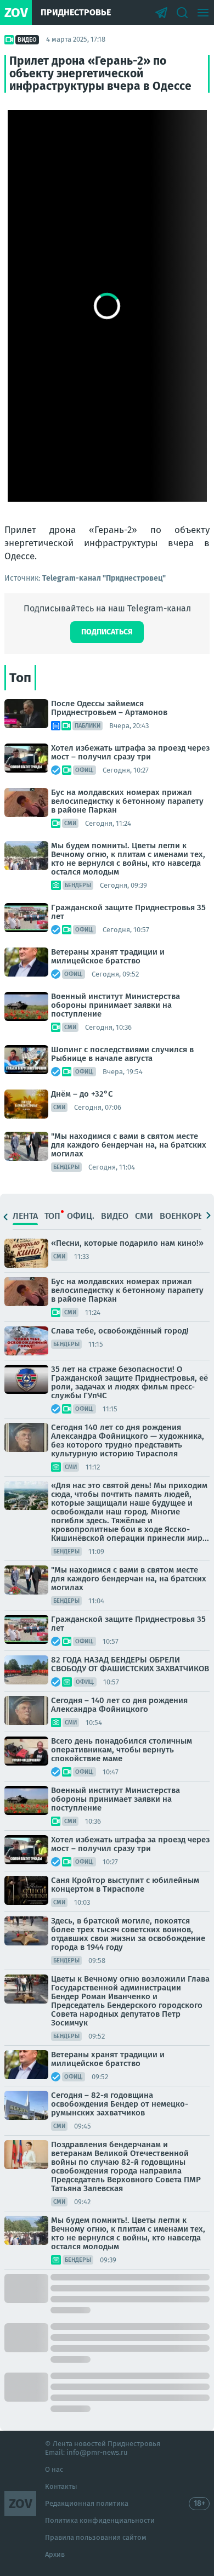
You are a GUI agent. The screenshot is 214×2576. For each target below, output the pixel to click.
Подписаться (107, 632)
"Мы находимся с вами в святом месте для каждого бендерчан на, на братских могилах (129, 1145)
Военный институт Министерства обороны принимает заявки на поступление (116, 1005)
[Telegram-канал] (161, 13)
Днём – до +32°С (82, 1094)
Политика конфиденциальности (100, 2520)
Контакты (61, 2486)
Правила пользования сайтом (96, 2537)
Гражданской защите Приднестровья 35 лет (128, 912)
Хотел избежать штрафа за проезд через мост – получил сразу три (130, 752)
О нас (54, 2469)
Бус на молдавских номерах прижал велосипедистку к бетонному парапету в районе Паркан (127, 801)
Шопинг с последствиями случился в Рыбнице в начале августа (122, 1054)
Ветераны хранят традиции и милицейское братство (108, 956)
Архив (55, 2554)
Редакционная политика (87, 2503)
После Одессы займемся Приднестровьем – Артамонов (109, 708)
